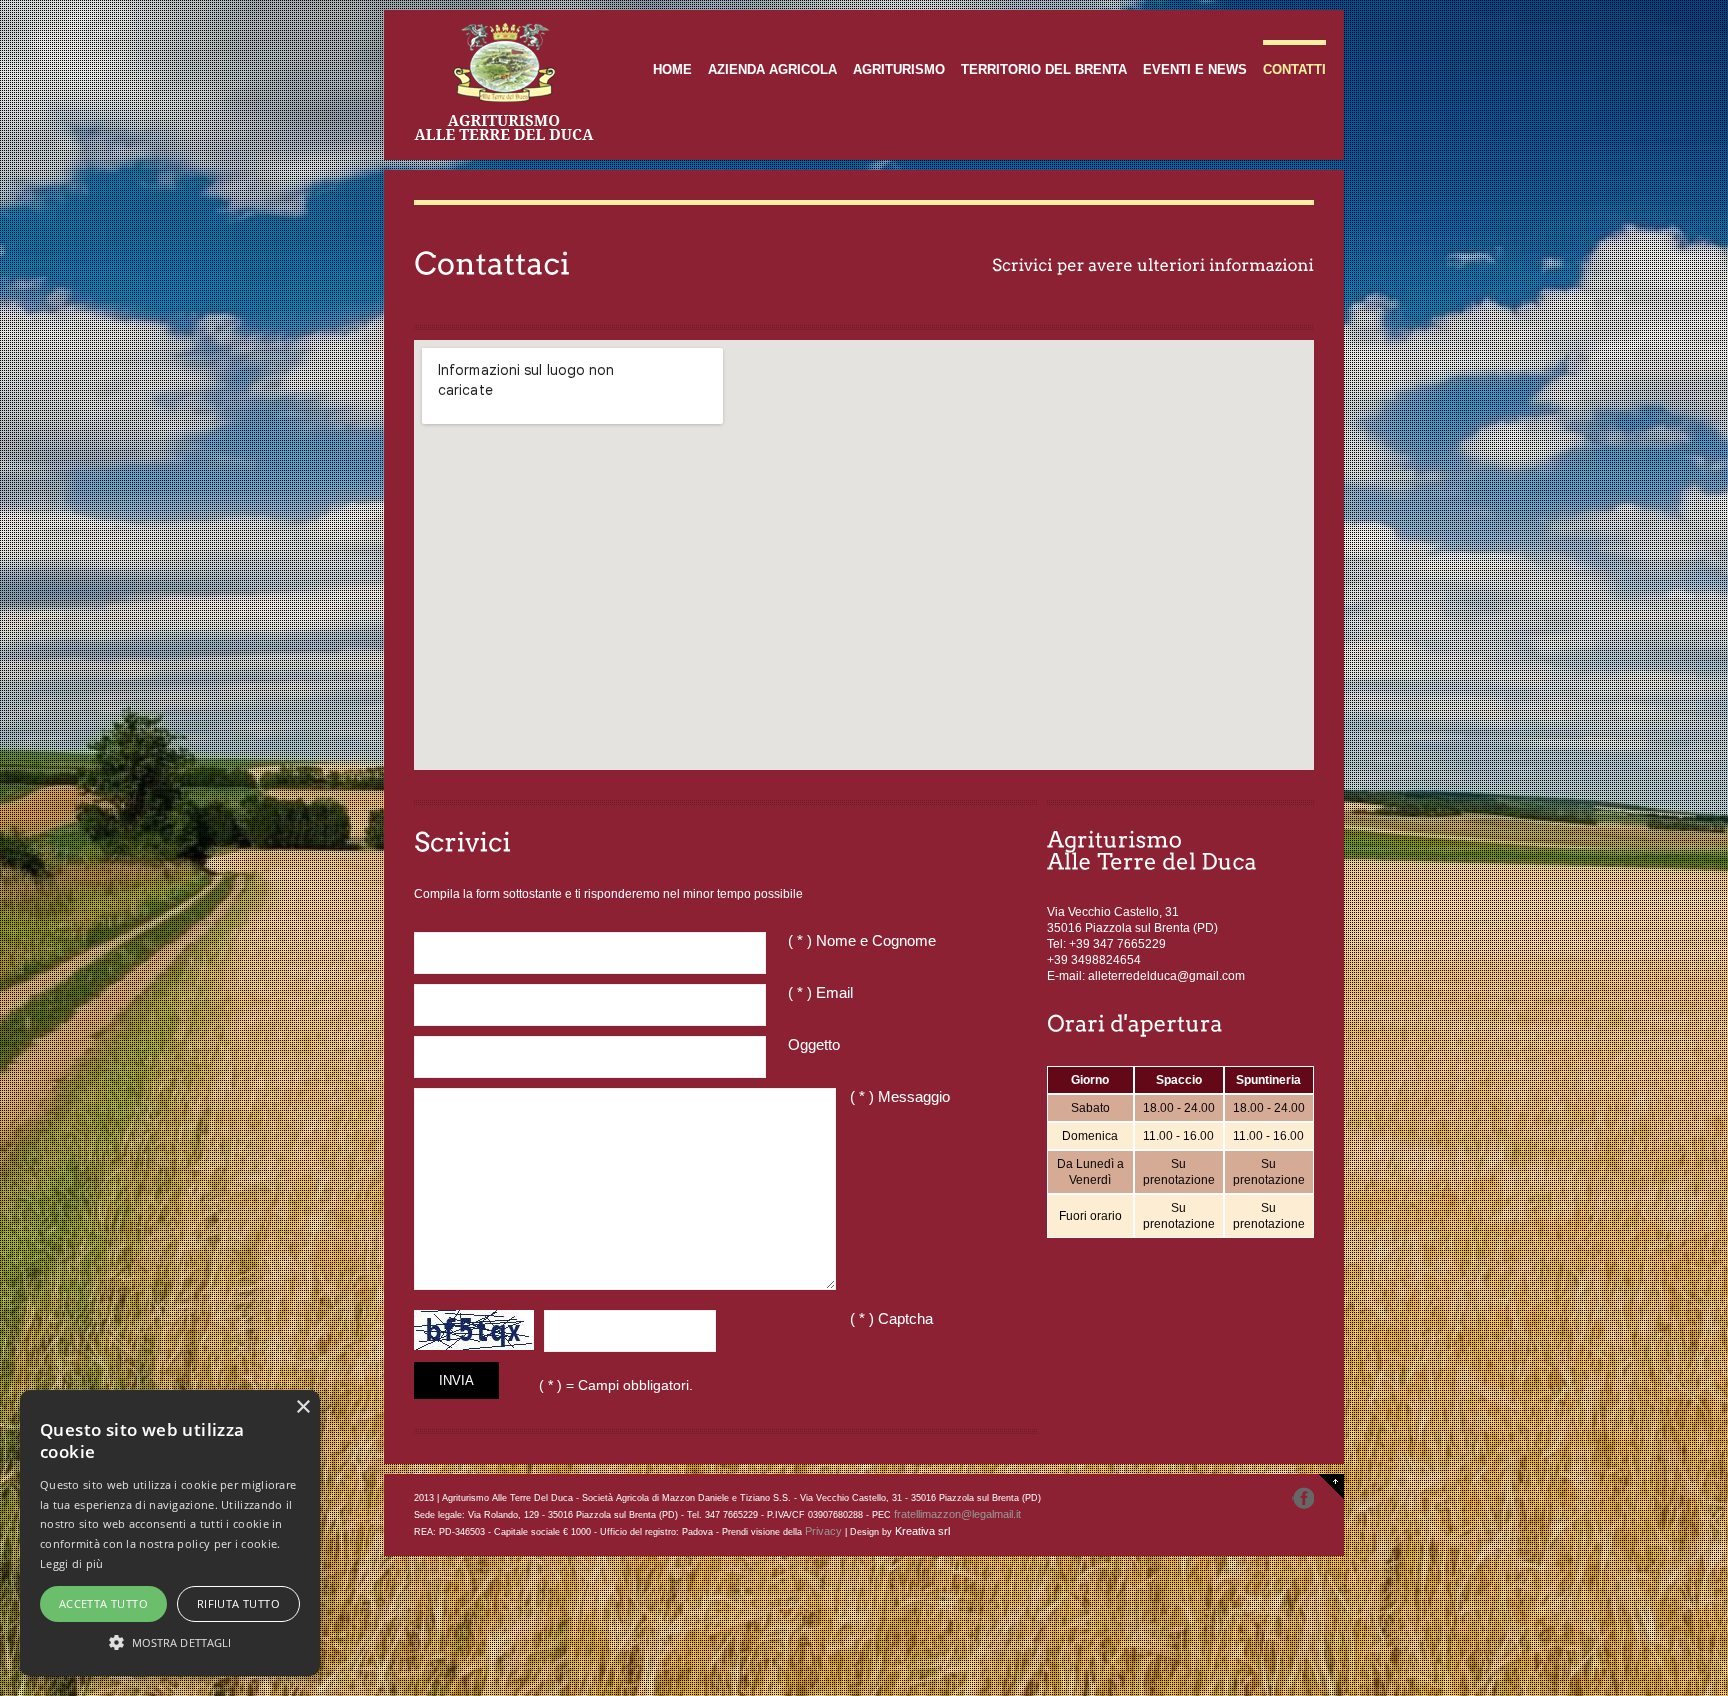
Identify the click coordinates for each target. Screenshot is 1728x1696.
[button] (170, 1641)
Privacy (823, 1531)
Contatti (1294, 69)
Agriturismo (899, 69)
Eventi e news (1195, 69)
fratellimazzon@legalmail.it (957, 1514)
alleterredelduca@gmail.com (1166, 976)
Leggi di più (72, 1563)
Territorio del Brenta (1044, 69)
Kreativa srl (922, 1531)
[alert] (170, 1533)
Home (672, 69)
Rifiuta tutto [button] (238, 1603)
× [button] (302, 1407)
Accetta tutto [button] (103, 1603)
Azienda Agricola (772, 69)
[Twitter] (1303, 1498)
